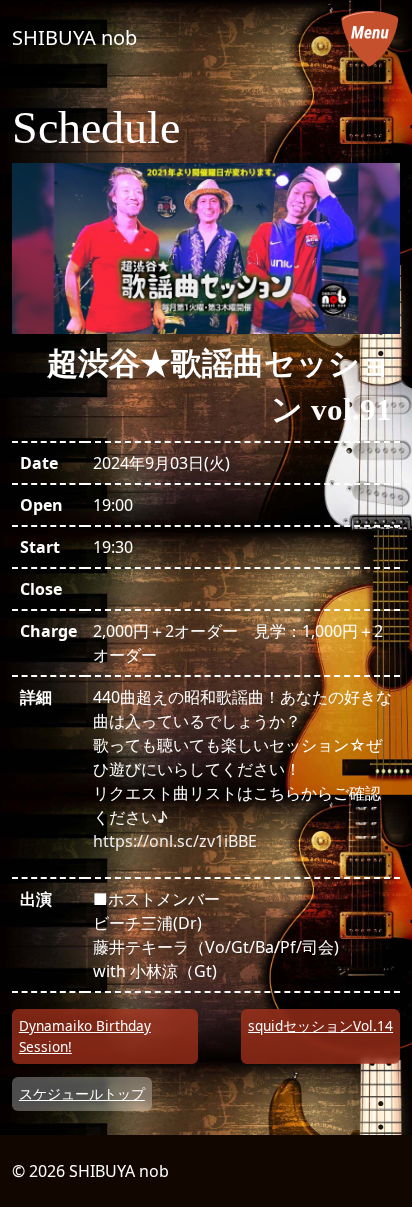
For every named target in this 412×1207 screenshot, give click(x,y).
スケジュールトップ (82, 1093)
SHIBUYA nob (74, 37)
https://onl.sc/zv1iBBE (175, 841)
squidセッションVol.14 (320, 1025)
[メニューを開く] (370, 38)
